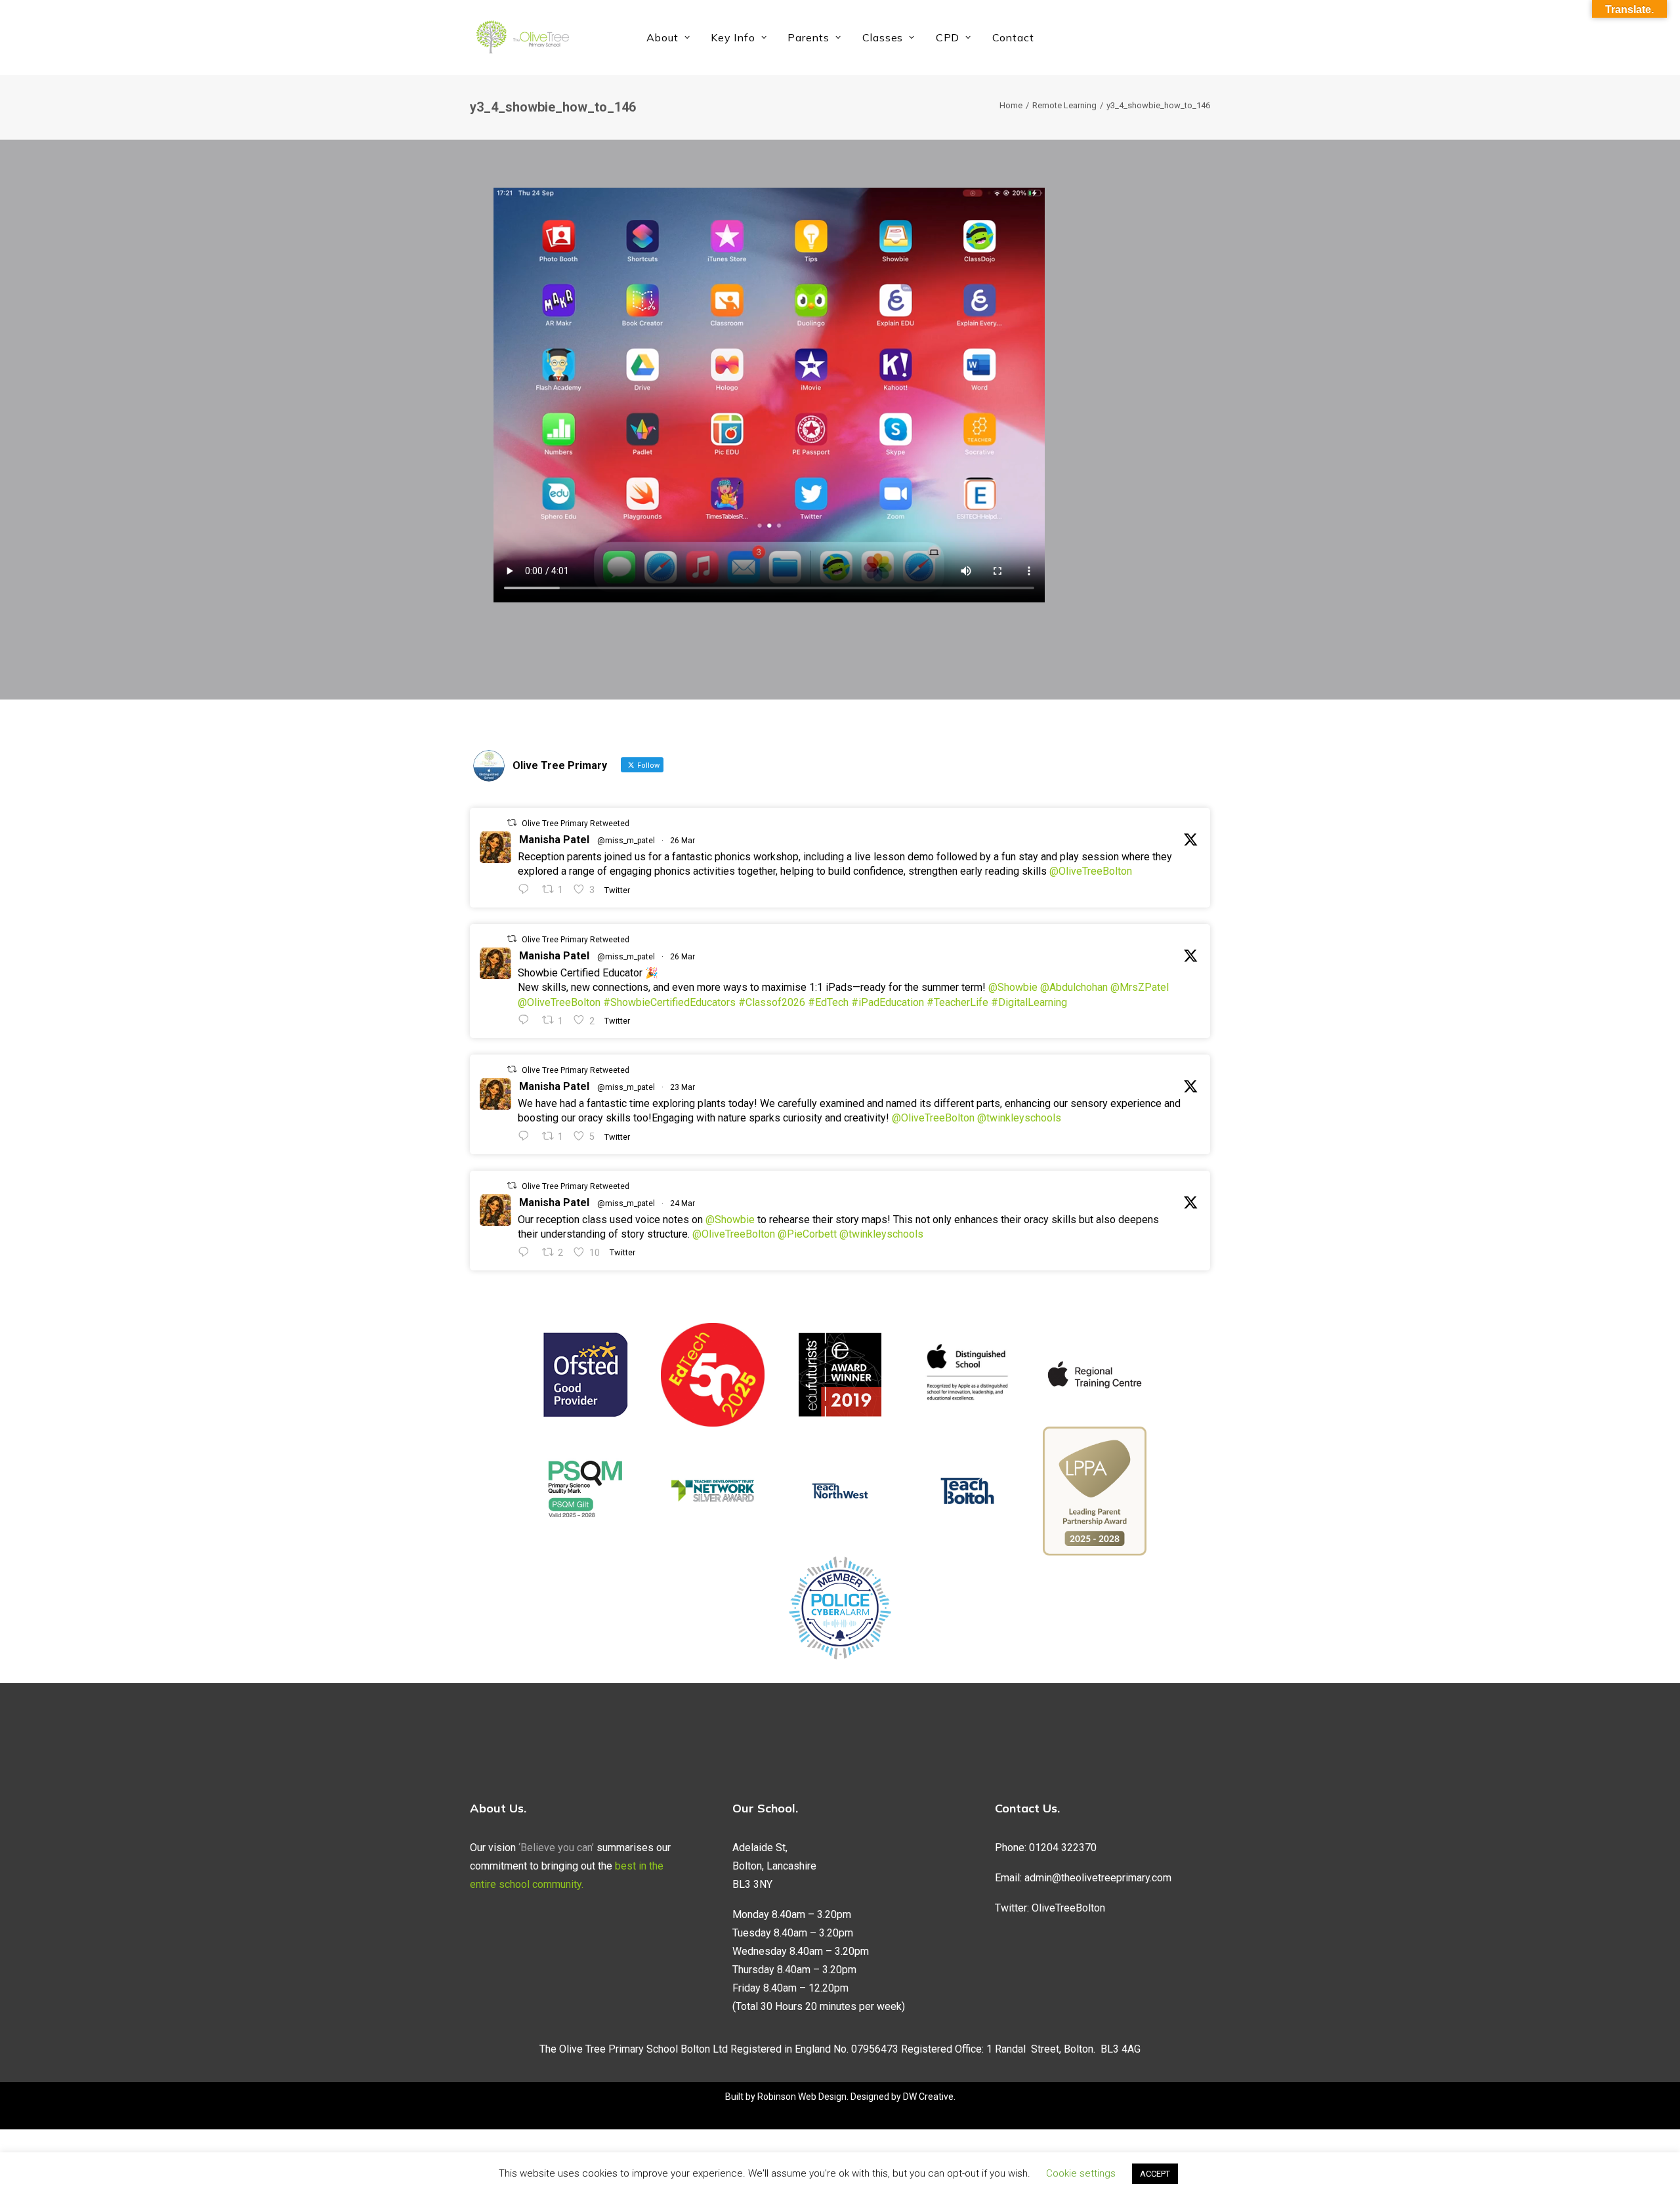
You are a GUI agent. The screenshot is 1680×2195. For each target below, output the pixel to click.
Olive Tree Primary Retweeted (576, 824)
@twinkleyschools (1019, 1118)
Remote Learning (1064, 105)
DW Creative (928, 2097)
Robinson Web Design (802, 2097)
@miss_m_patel (626, 841)
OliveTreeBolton (1068, 1908)
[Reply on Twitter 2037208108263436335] (527, 889)
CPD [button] (948, 37)
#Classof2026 (772, 1002)
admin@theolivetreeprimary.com (1098, 1878)
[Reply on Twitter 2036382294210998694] (527, 1252)
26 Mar (682, 841)
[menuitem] (668, 37)
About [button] (662, 37)
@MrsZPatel (1140, 987)
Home (1011, 105)
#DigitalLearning (1029, 1002)
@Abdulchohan (1074, 987)
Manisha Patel (554, 840)
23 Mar (682, 1087)
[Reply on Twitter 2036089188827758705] (527, 1136)
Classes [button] (883, 37)
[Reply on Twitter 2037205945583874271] (527, 1020)
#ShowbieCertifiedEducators (669, 1002)
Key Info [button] (733, 37)
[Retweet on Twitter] (512, 823)
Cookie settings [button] (1081, 2173)
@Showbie (1013, 987)
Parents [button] (808, 37)
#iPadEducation (888, 1002)
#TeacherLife (957, 1002)
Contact (1013, 37)
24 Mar (682, 1203)
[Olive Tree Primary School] (522, 37)
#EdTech (828, 1002)
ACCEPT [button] (1155, 2174)
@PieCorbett (807, 1234)
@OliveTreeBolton (1091, 871)
